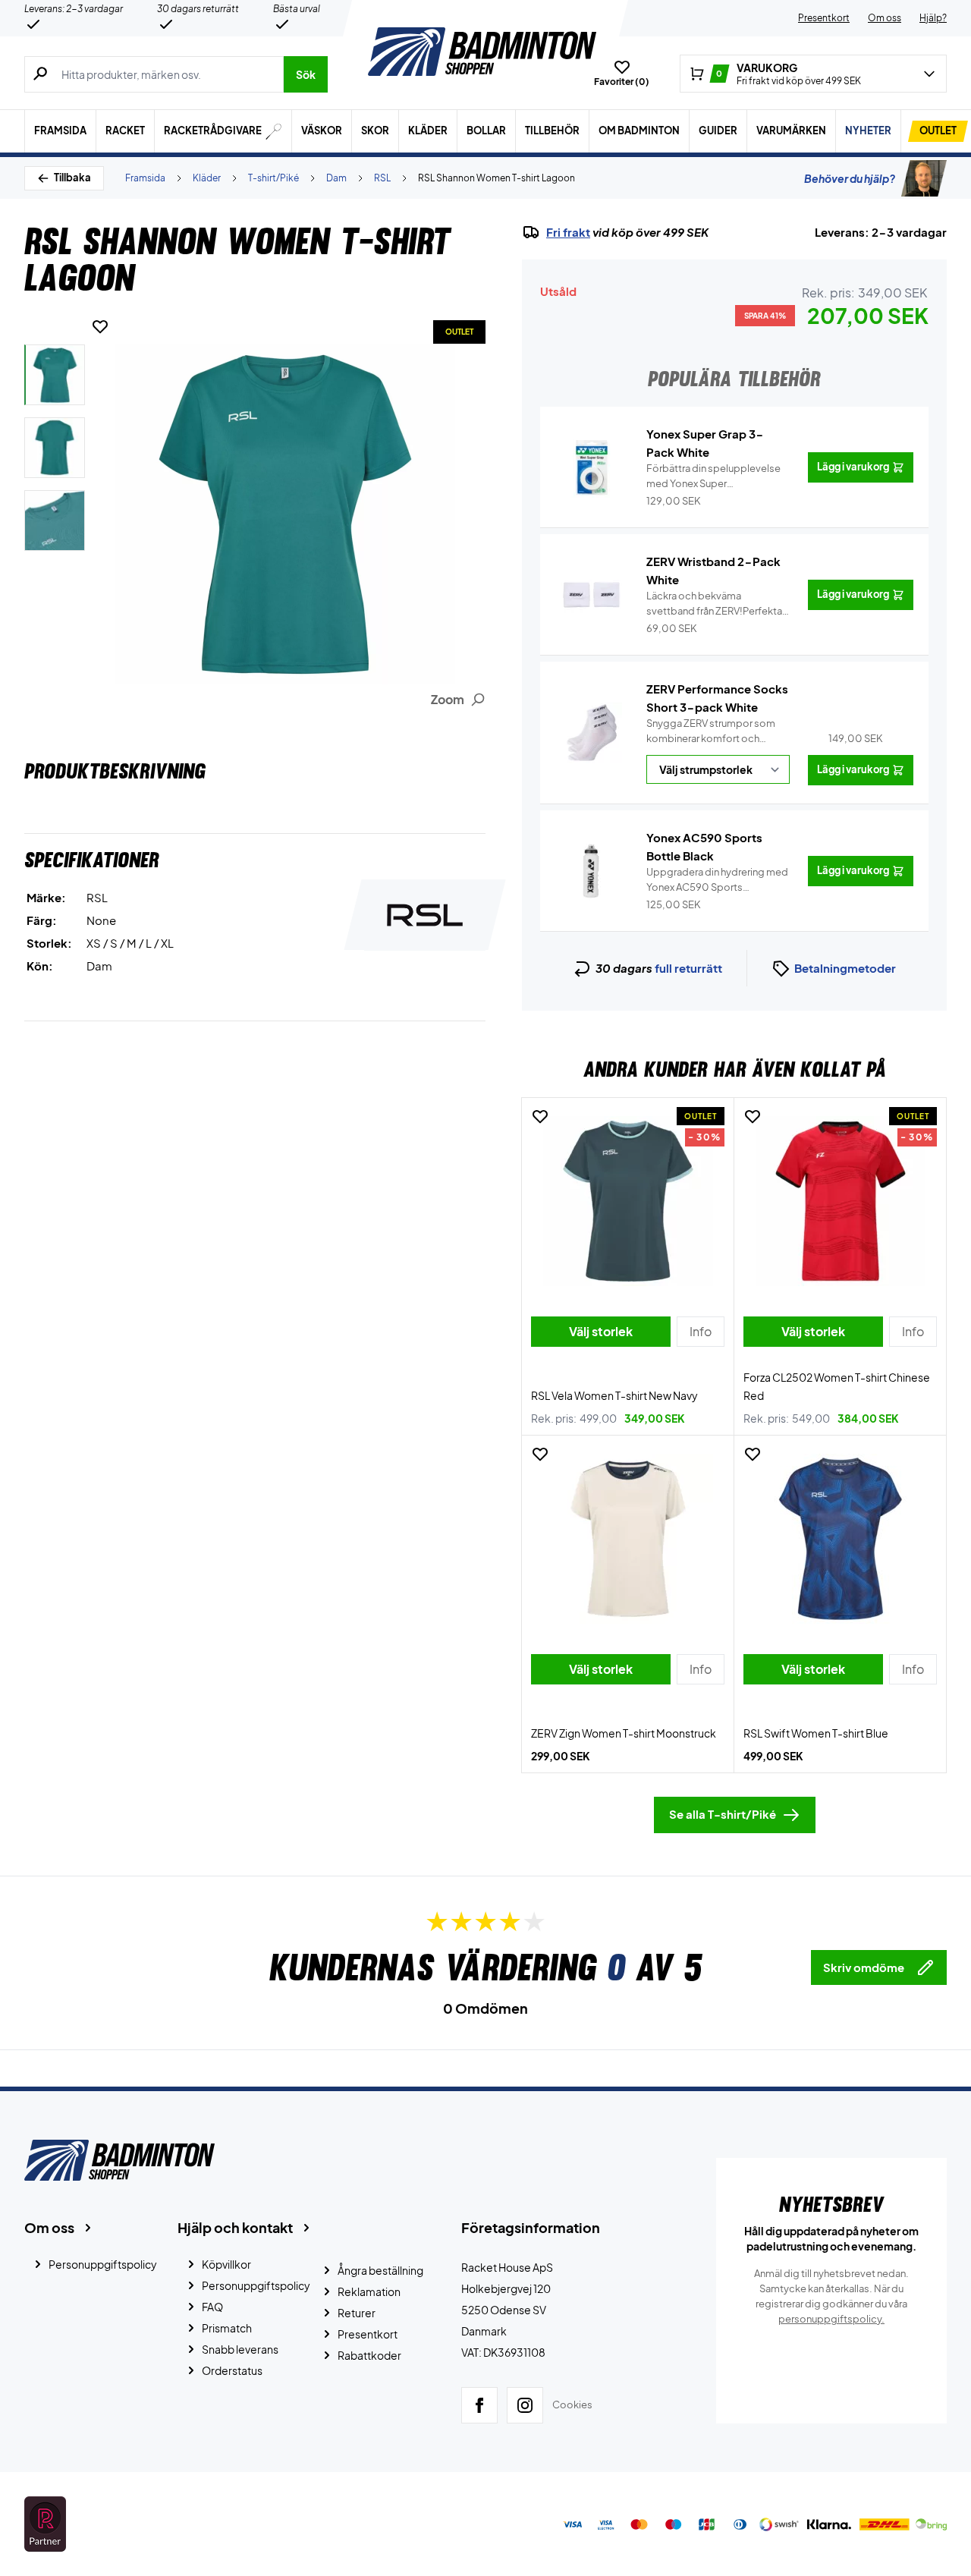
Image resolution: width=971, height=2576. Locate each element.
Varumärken (791, 131)
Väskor (322, 131)
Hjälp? (933, 18)
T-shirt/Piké (273, 178)
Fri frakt (568, 232)
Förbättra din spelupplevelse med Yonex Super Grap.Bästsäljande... (713, 477)
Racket (125, 131)
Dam (336, 178)
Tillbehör (552, 131)
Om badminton (639, 131)
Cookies (572, 2405)
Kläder (428, 131)
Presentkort (824, 18)
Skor (375, 131)
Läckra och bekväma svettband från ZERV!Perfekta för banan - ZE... (714, 604)
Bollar (486, 131)
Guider (718, 131)
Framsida (60, 131)
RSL (382, 178)
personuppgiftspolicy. (831, 2319)
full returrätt (688, 968)
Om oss (885, 18)
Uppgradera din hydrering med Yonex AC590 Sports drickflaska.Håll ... (717, 880)
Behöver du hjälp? (850, 178)
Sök (306, 74)
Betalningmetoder (845, 968)
